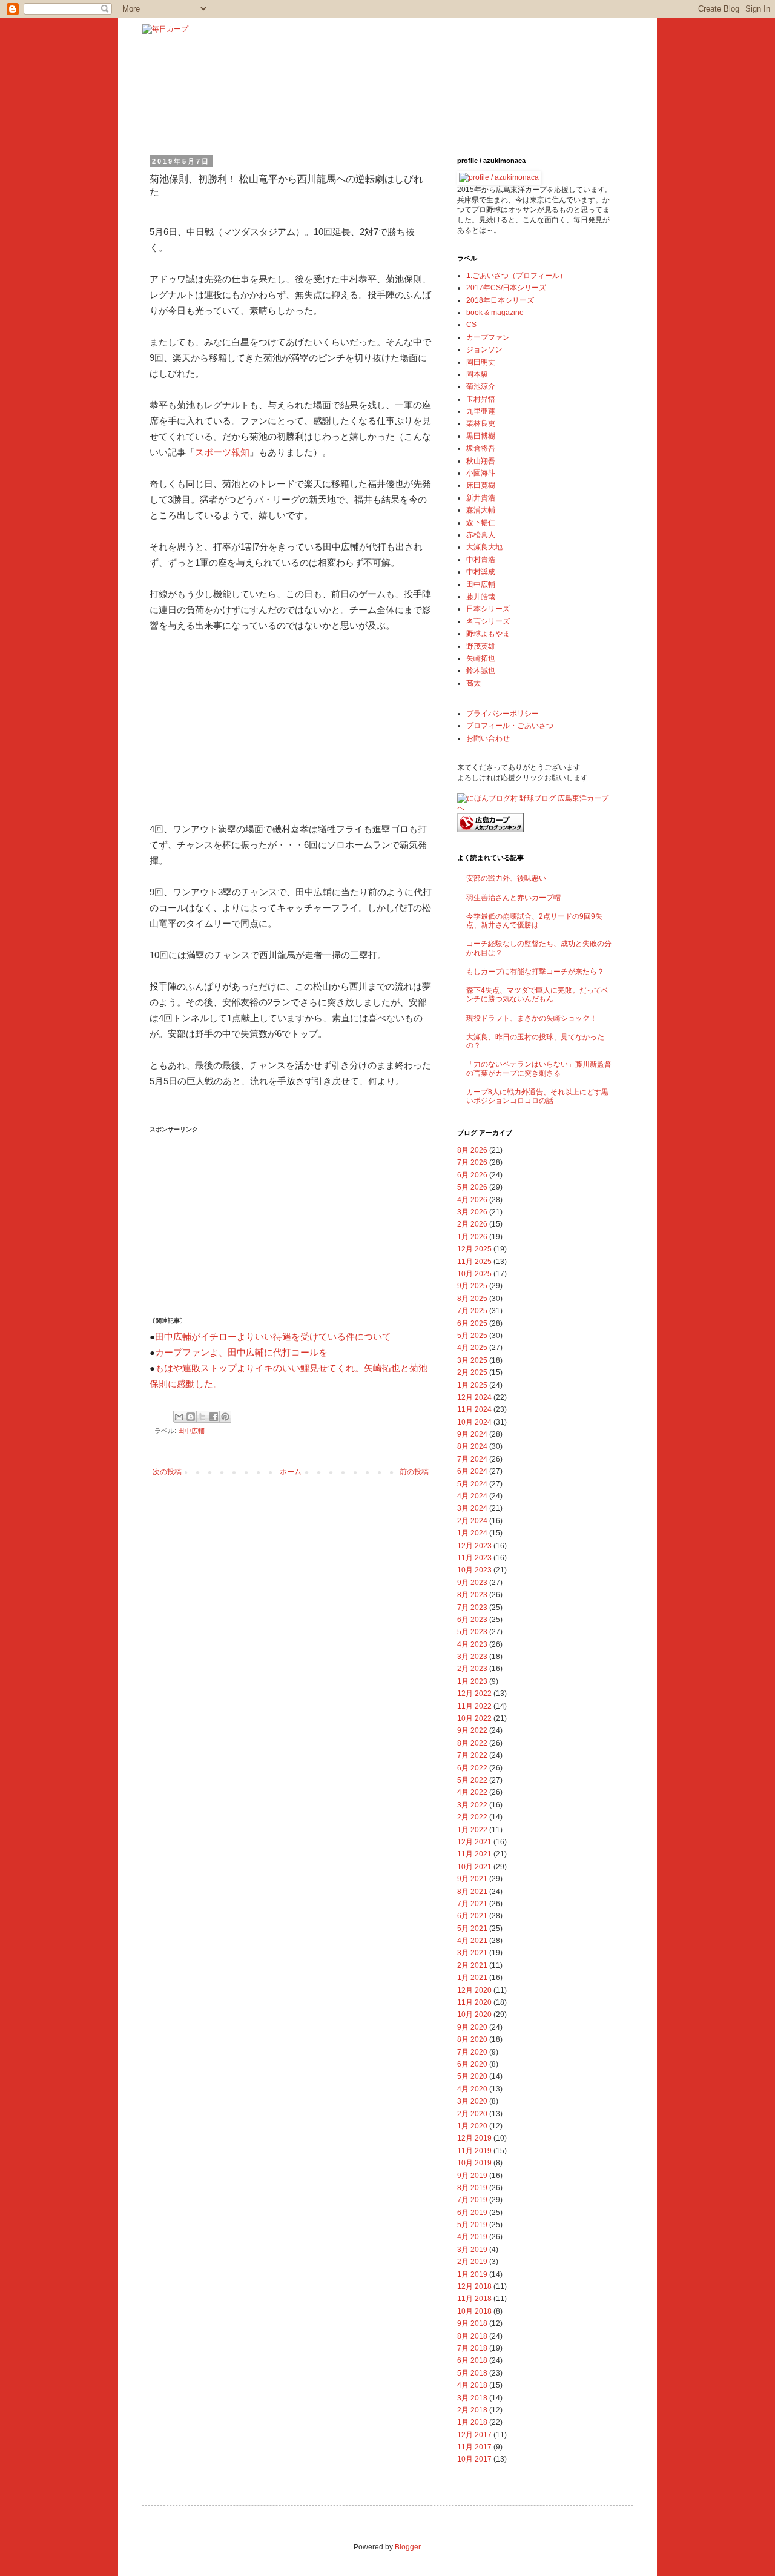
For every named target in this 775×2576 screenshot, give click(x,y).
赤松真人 (481, 535)
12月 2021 (474, 1842)
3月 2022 (472, 1805)
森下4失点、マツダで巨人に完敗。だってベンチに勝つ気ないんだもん (537, 995)
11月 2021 (474, 1854)
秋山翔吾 (481, 461)
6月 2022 (472, 1768)
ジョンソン (484, 349)
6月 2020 (472, 2064)
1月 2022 (472, 1830)
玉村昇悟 (481, 399)
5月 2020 (472, 2076)
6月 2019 (472, 2213)
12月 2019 (474, 2138)
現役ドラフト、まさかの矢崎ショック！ (532, 1018)
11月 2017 (474, 2447)
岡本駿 (477, 374)
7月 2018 (472, 2348)
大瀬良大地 (484, 547)
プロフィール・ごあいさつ (510, 726)
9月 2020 (472, 2027)
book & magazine (495, 313)
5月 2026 (472, 1187)
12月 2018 (474, 2286)
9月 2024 (472, 1434)
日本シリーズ (488, 609)
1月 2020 (472, 2126)
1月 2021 (472, 1978)
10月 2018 (474, 2311)
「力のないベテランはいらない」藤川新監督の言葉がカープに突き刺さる (539, 1068)
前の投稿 (414, 1472)
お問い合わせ (488, 738)
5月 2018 (472, 2373)
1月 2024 (472, 1533)
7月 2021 (472, 1904)
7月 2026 (472, 1162)
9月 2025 (472, 1286)
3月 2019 (472, 2250)
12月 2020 (474, 1990)
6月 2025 (472, 1323)
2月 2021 (472, 1965)
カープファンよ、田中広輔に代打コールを (241, 1353)
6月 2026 (472, 1175)
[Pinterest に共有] (225, 1417)
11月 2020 (474, 2002)
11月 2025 (474, 1262)
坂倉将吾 (481, 448)
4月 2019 (472, 2237)
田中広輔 (191, 1431)
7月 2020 (472, 2052)
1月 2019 (472, 2274)
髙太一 (477, 683)
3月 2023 (472, 1657)
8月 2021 (472, 1892)
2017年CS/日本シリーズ (506, 288)
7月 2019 (472, 2200)
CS (471, 325)
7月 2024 (472, 1459)
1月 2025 (472, 1385)
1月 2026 (472, 1237)
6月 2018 (472, 2360)
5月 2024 (472, 1484)
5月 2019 (472, 2225)
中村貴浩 (481, 560)
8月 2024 (472, 1446)
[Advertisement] (240, 725)
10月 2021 (474, 1867)
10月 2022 (474, 1718)
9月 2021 (472, 1879)
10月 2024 (474, 1422)
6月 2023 (472, 1620)
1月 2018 (472, 2422)
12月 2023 (474, 1546)
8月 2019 (472, 2188)
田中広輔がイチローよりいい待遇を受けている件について (273, 1337)
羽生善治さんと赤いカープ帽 (513, 898)
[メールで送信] (179, 1417)
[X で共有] (202, 1417)
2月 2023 (472, 1669)
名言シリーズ (488, 621)
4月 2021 (472, 1941)
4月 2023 (472, 1644)
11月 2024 (474, 1409)
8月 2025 (472, 1299)
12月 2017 (474, 2435)
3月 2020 (472, 2101)
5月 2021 (472, 1929)
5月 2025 (472, 1336)
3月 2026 (472, 1212)
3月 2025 (472, 1360)
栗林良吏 (481, 423)
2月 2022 (472, 1817)
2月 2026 (472, 1224)
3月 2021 (472, 1953)
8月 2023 (472, 1595)
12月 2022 (474, 1694)
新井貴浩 (481, 498)
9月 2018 (472, 2323)
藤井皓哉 (481, 597)
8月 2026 (472, 1150)
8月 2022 (472, 1743)
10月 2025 (474, 1274)
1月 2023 (472, 1681)
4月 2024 (472, 1496)
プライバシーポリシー (503, 714)
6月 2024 (472, 1471)
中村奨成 (481, 572)
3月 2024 (472, 1508)
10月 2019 (474, 2163)
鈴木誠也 (481, 670)
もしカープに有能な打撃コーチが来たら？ (535, 972)
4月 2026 (472, 1200)
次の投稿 (167, 1472)
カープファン (488, 337)
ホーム (291, 1472)
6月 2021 (472, 1916)
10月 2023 (474, 1570)
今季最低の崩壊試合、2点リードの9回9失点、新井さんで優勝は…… (534, 921)
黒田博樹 (481, 436)
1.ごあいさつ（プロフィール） (516, 276)
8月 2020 (472, 2039)
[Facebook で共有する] (214, 1417)
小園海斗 (481, 473)
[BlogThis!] (191, 1417)
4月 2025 (472, 1348)
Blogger (407, 2547)
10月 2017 (474, 2459)
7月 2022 (472, 1755)
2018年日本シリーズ (500, 300)
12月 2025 (474, 1249)
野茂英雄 (481, 646)
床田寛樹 (481, 485)
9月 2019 (472, 2176)
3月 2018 (472, 2398)
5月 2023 (472, 1632)
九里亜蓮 (481, 411)
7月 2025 (472, 1311)
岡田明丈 (481, 362)
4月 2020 (472, 2089)
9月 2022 (472, 1730)
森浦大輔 (481, 510)
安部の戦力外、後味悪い (506, 878)
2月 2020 (472, 2114)
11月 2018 (474, 2299)
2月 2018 (472, 2410)
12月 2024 (474, 1397)
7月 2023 (472, 1608)
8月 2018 (472, 2336)
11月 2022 (474, 1706)
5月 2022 (472, 1780)
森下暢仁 (481, 523)
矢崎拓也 (481, 658)
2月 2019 (472, 2262)
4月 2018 (472, 2385)
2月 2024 (472, 1521)
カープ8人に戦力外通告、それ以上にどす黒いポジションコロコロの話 (537, 1096)
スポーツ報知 (222, 452)
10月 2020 (474, 2015)
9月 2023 (472, 1583)
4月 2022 (472, 1792)
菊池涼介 (481, 386)
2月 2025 (472, 1372)
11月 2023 (474, 1558)
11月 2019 (474, 2151)
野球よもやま (488, 634)
